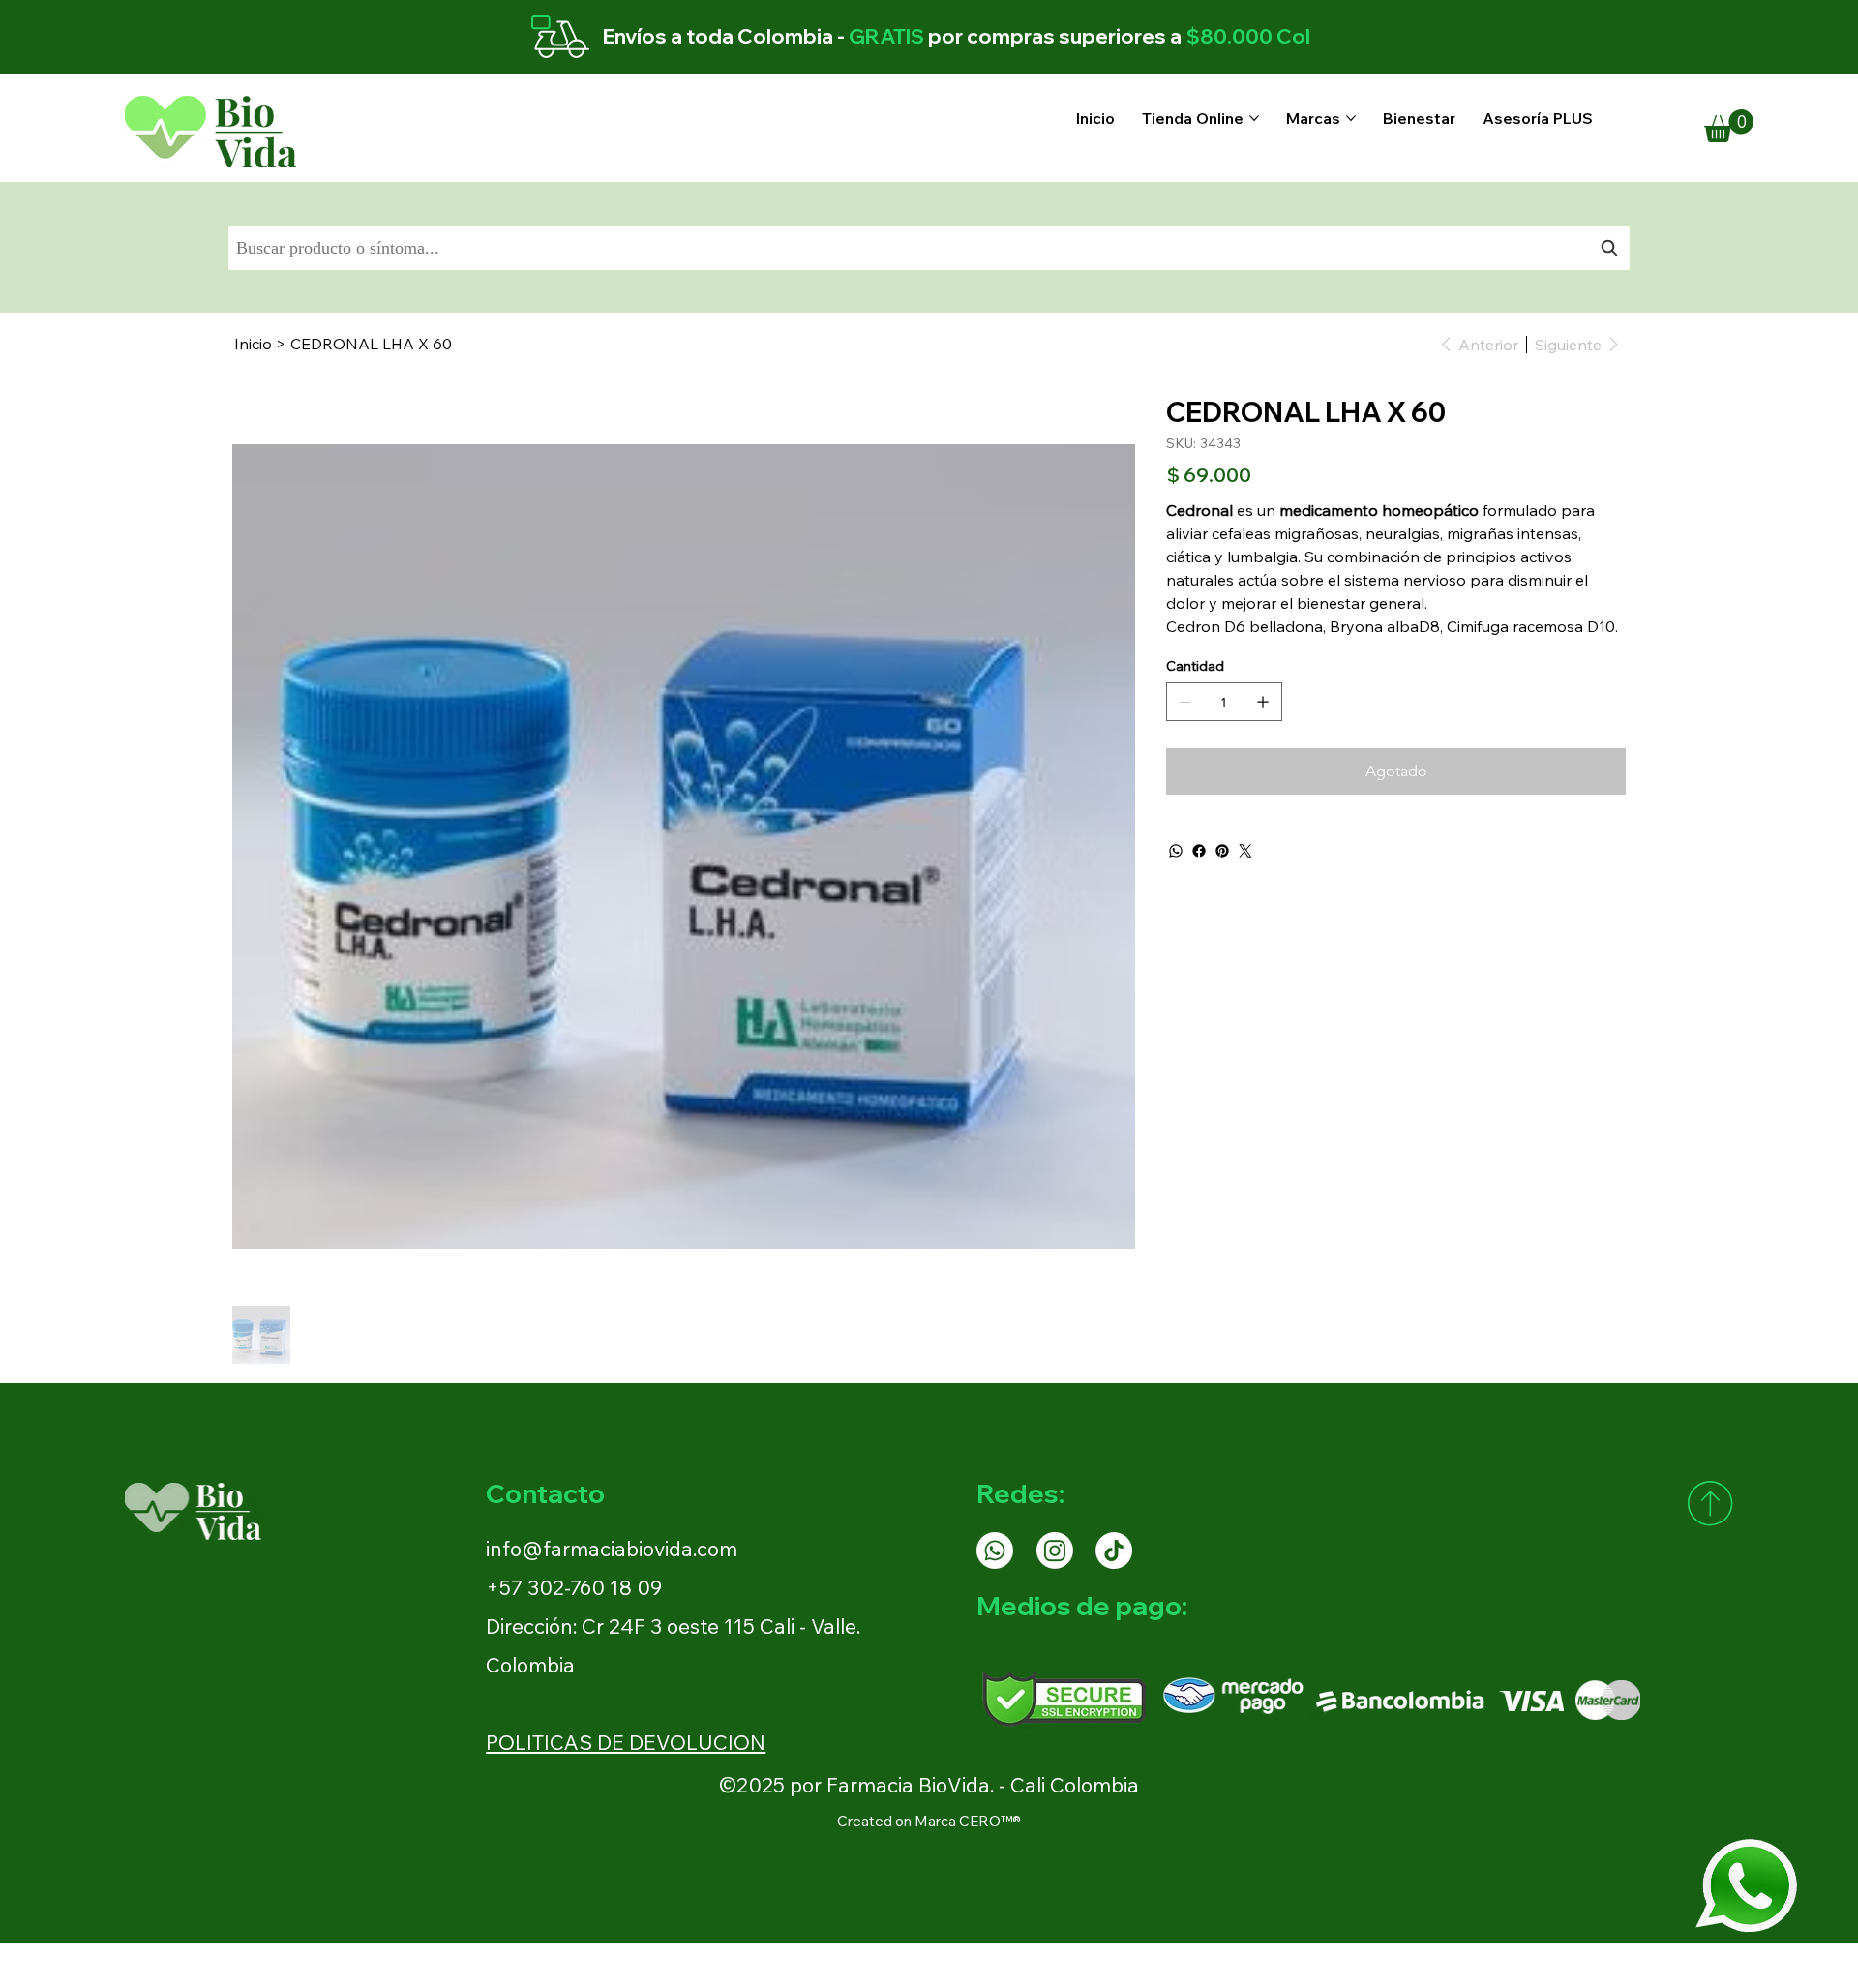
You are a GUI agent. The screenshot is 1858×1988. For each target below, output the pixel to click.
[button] (1729, 126)
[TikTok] (1114, 1551)
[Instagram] (1055, 1551)
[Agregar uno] (1263, 702)
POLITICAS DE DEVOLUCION (626, 1742)
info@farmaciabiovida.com (612, 1549)
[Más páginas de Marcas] (1351, 118)
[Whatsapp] (995, 1551)
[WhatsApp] (1176, 851)
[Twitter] (1245, 851)
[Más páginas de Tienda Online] (1254, 118)
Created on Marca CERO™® (929, 1821)
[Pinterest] (1222, 851)
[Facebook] (1199, 851)
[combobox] (929, 248)
